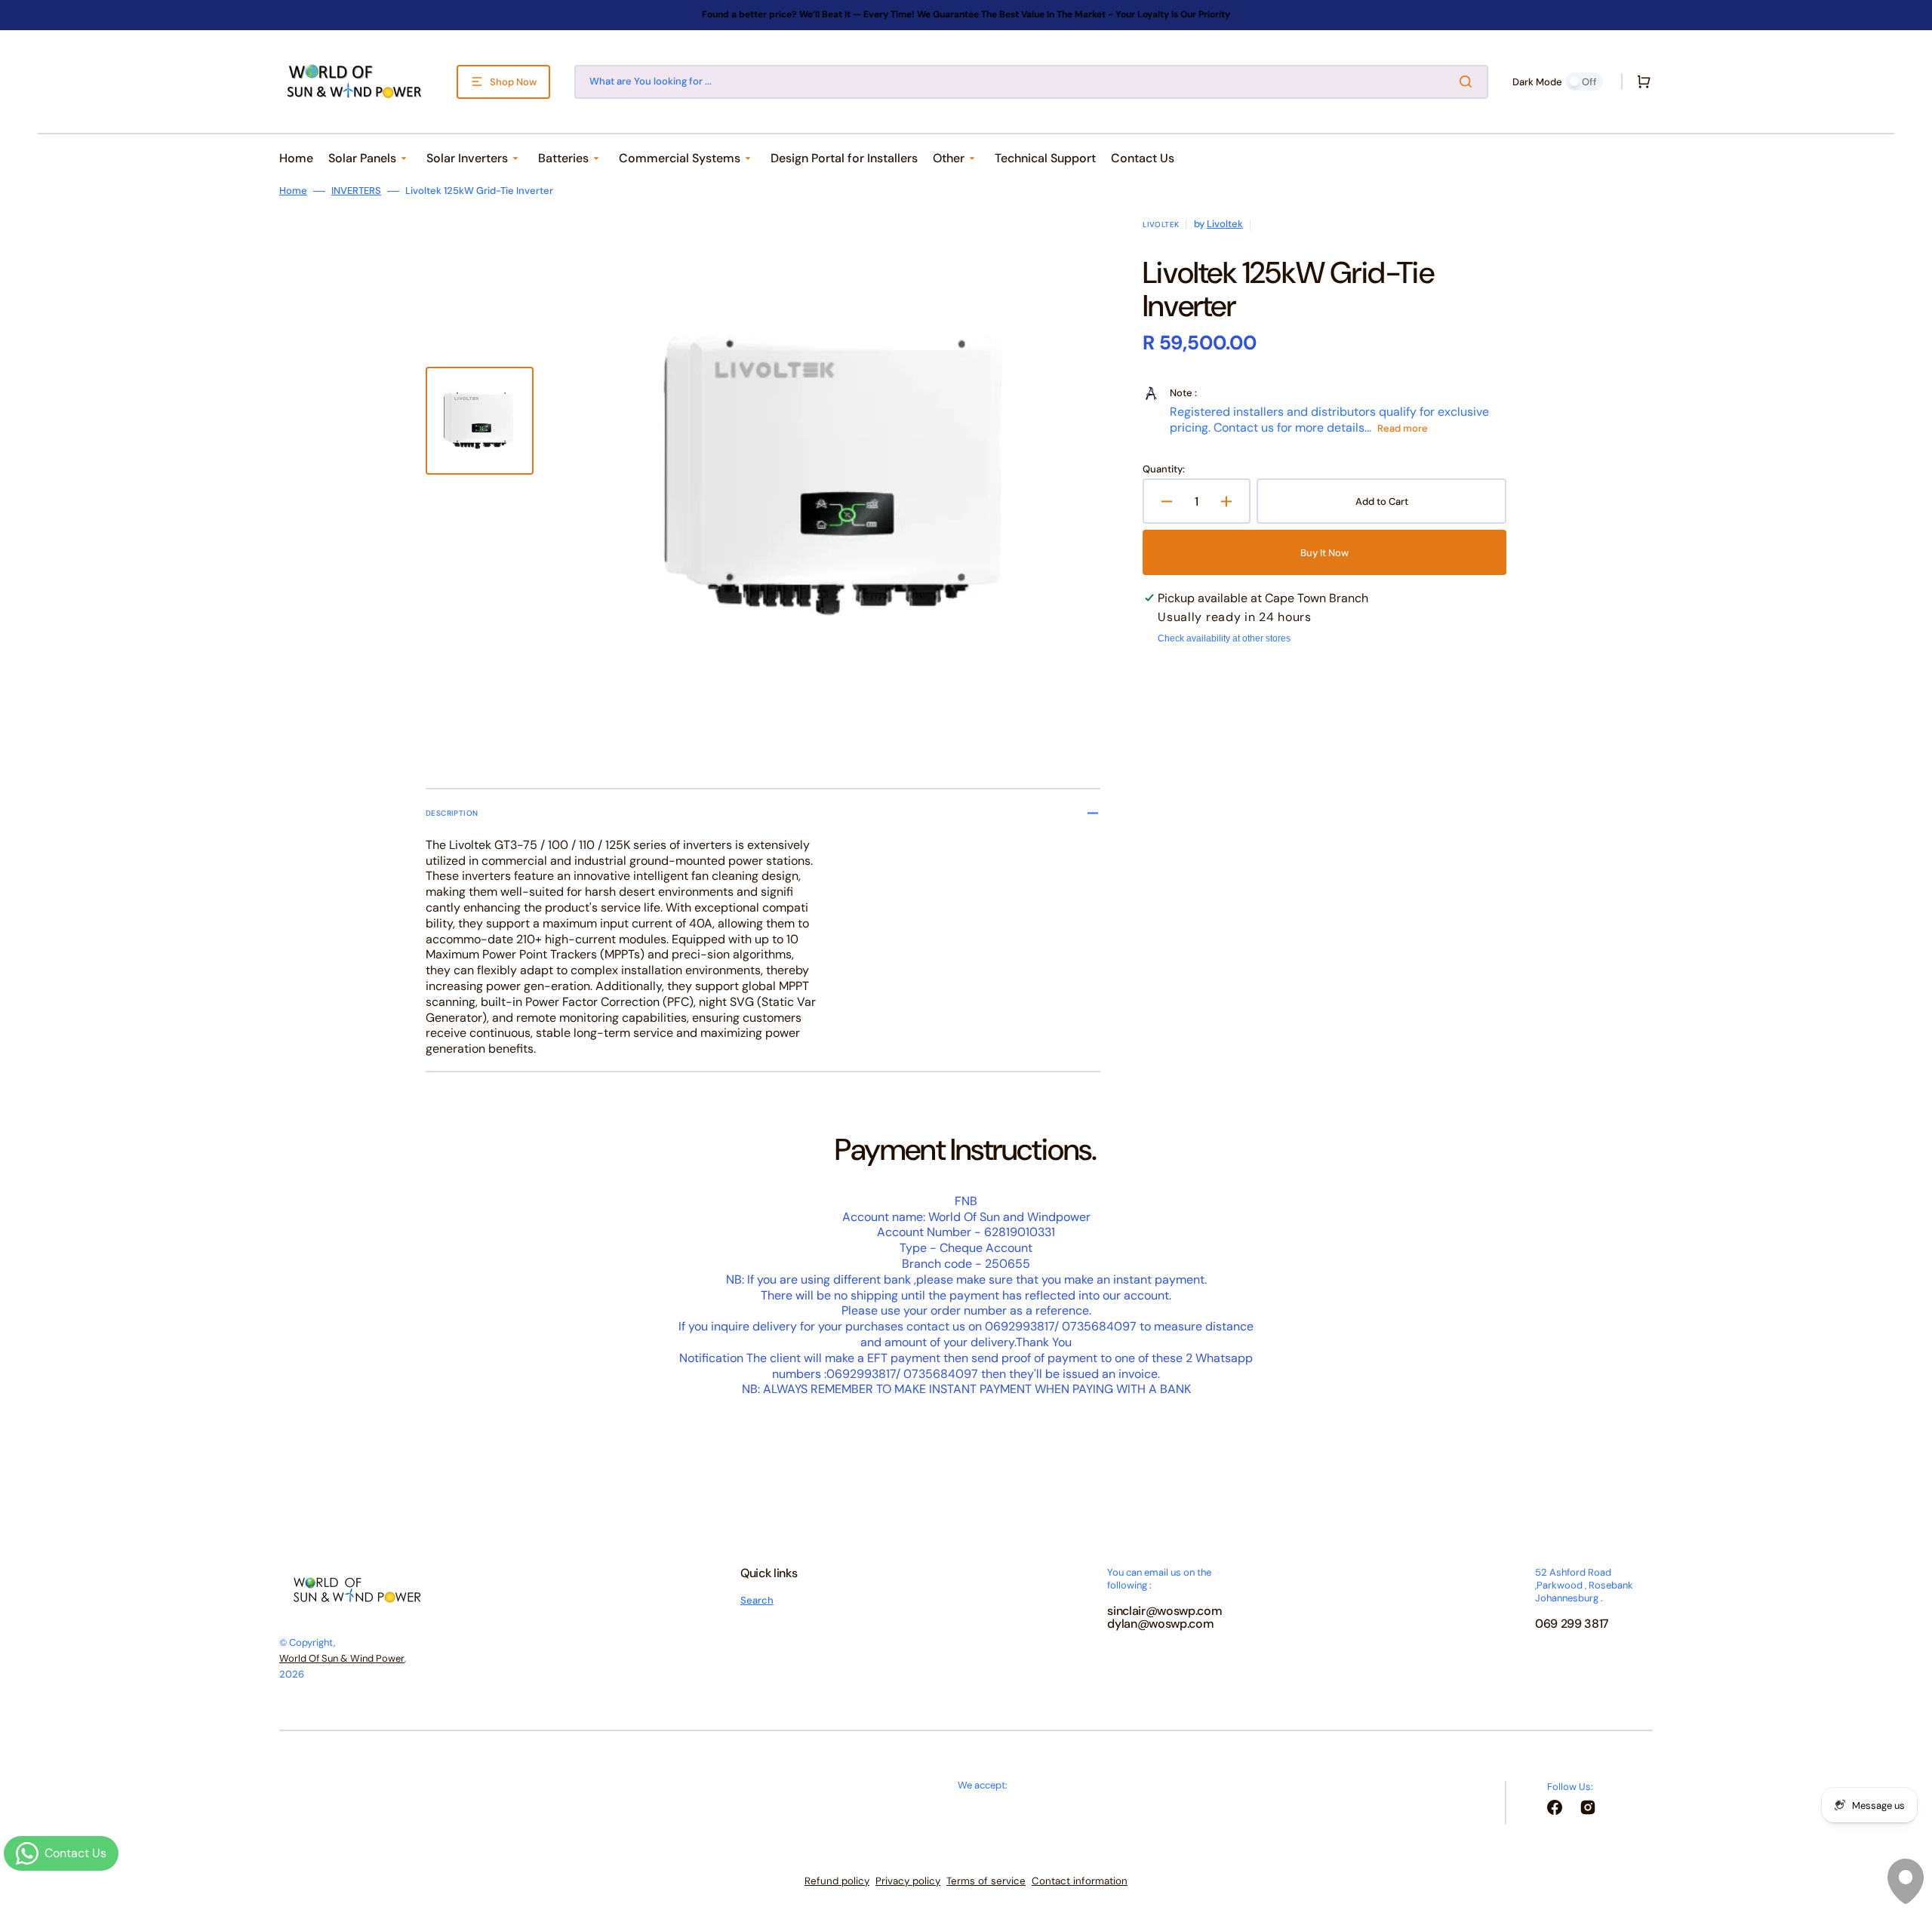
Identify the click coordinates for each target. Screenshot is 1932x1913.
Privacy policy (908, 1881)
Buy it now (1324, 553)
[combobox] (1031, 82)
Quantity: (1164, 469)
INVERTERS (356, 191)
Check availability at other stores (1224, 638)
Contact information (1080, 1881)
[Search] (1469, 82)
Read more (1403, 428)
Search (757, 1601)
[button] (1641, 82)
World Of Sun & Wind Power (342, 1658)
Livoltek (1225, 224)
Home (293, 191)
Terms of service (986, 1881)
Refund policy (837, 1881)
